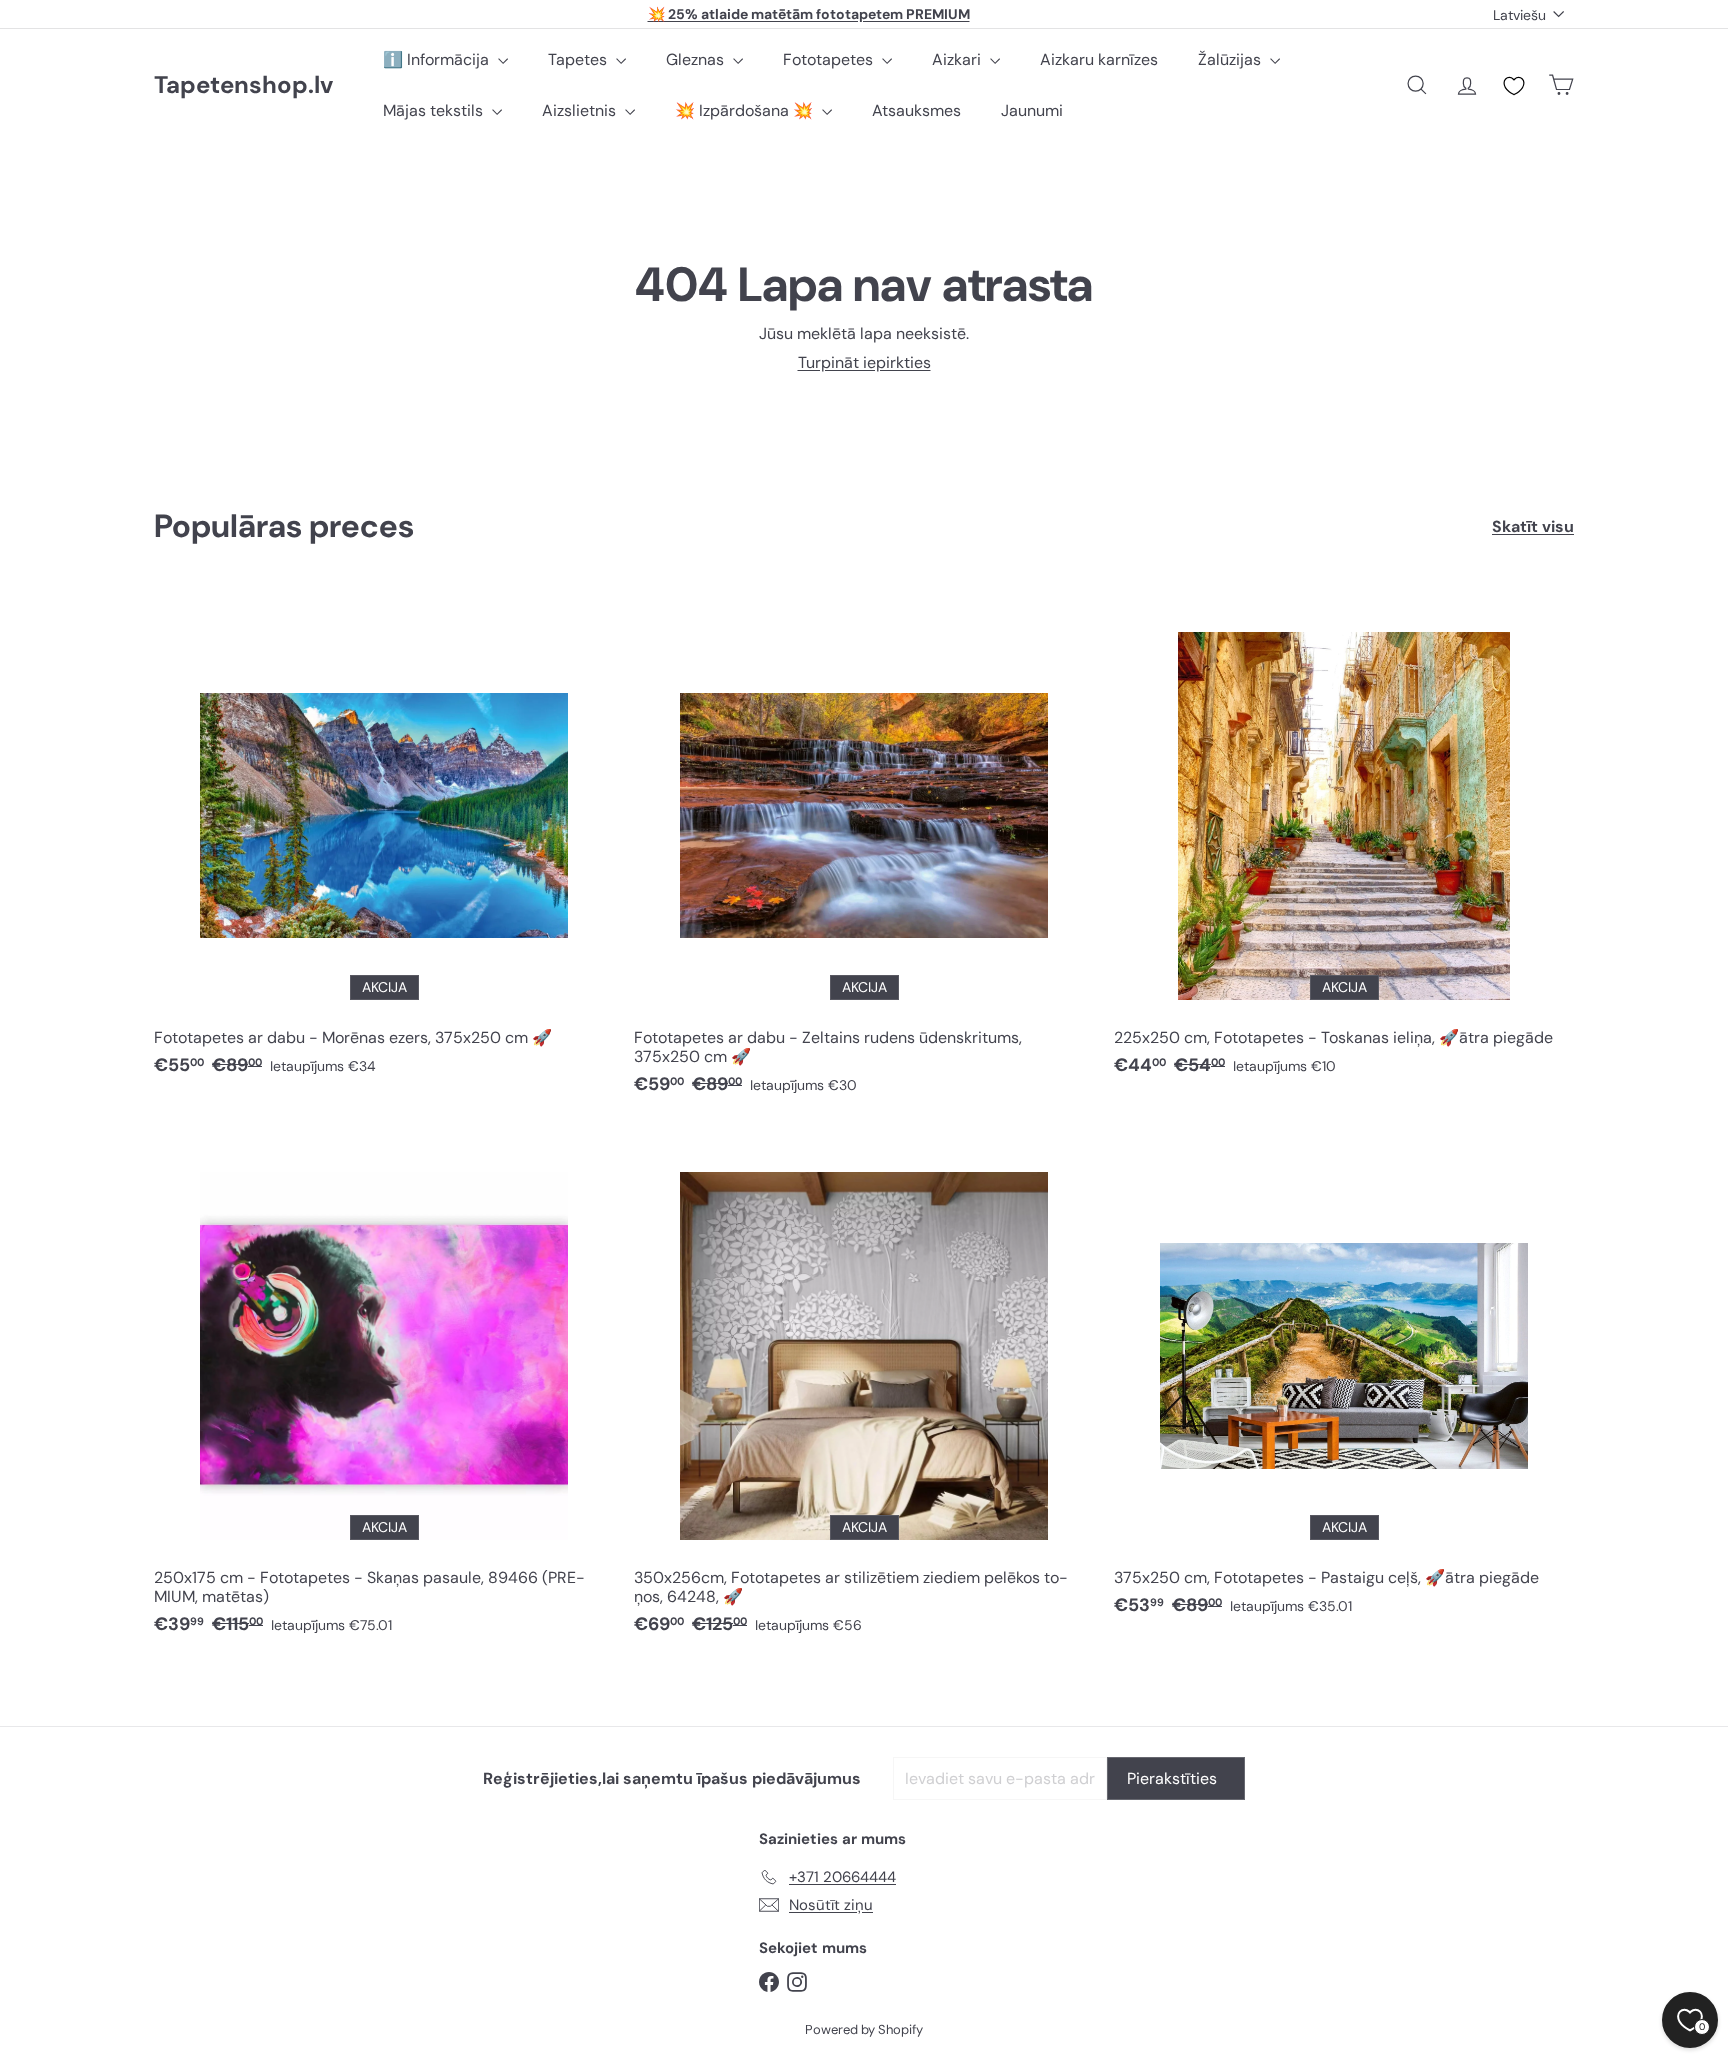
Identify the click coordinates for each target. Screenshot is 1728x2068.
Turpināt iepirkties (864, 362)
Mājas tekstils (435, 110)
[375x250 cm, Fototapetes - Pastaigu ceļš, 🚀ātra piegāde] (1344, 1381)
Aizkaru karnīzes (1099, 59)
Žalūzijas (1231, 59)
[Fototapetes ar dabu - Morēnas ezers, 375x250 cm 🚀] (384, 841)
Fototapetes (830, 59)
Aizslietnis (581, 110)
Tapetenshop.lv (243, 85)
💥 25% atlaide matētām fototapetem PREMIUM (809, 14)
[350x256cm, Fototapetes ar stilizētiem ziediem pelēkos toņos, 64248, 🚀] (864, 1391)
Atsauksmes (916, 110)
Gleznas (697, 59)
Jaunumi (1032, 110)
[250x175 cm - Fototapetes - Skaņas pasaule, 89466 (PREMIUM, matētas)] (384, 1391)
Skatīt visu (1533, 526)
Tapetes (579, 59)
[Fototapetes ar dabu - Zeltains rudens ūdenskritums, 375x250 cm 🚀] (864, 851)
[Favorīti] (1514, 86)
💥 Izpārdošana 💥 (746, 110)
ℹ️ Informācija (438, 59)
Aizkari (958, 59)
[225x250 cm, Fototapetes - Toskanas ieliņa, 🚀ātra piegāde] (1344, 841)
